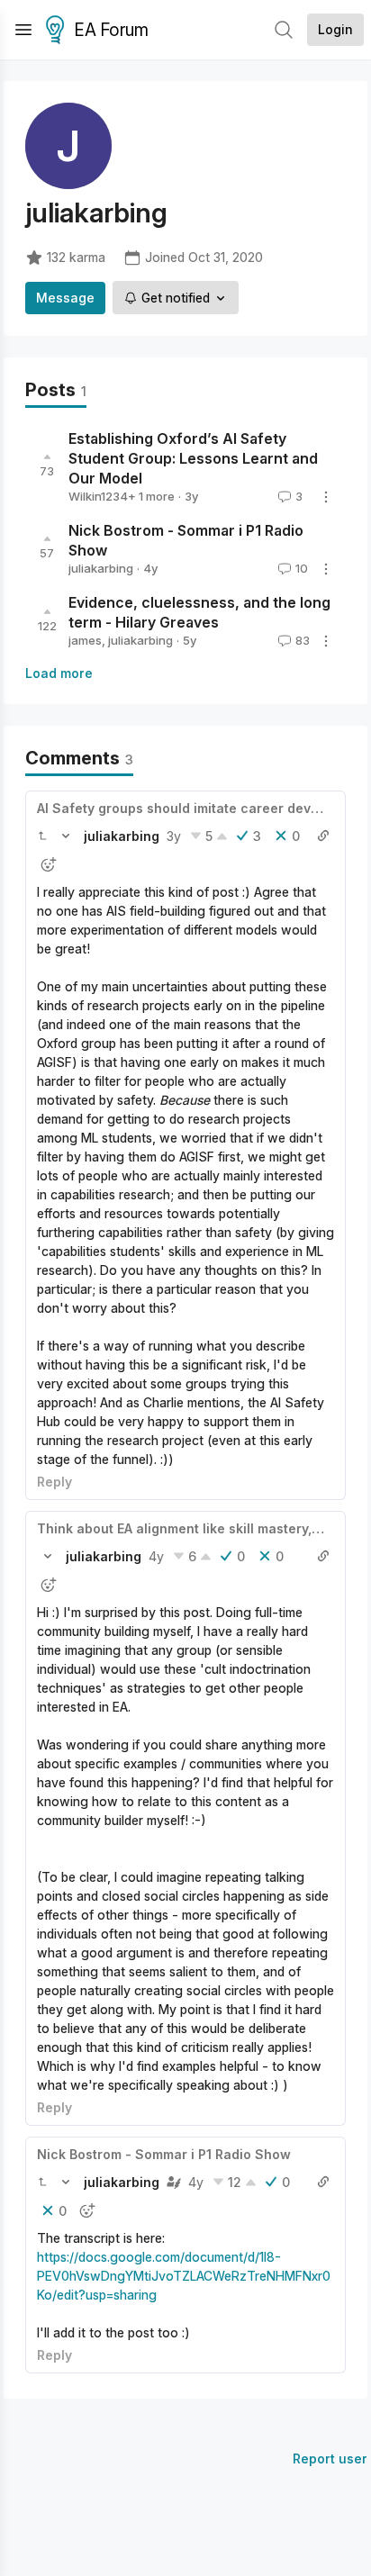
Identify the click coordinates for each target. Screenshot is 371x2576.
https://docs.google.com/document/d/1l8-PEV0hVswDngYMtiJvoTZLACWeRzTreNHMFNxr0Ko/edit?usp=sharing (184, 2276)
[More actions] (326, 497)
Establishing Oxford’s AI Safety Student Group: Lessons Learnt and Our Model (193, 458)
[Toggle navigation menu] (23, 30)
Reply (54, 1482)
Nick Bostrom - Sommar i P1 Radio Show (164, 2154)
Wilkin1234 (98, 496)
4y (156, 1556)
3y (174, 836)
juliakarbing (101, 568)
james (85, 640)
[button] (42, 836)
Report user (330, 2458)
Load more (59, 673)
